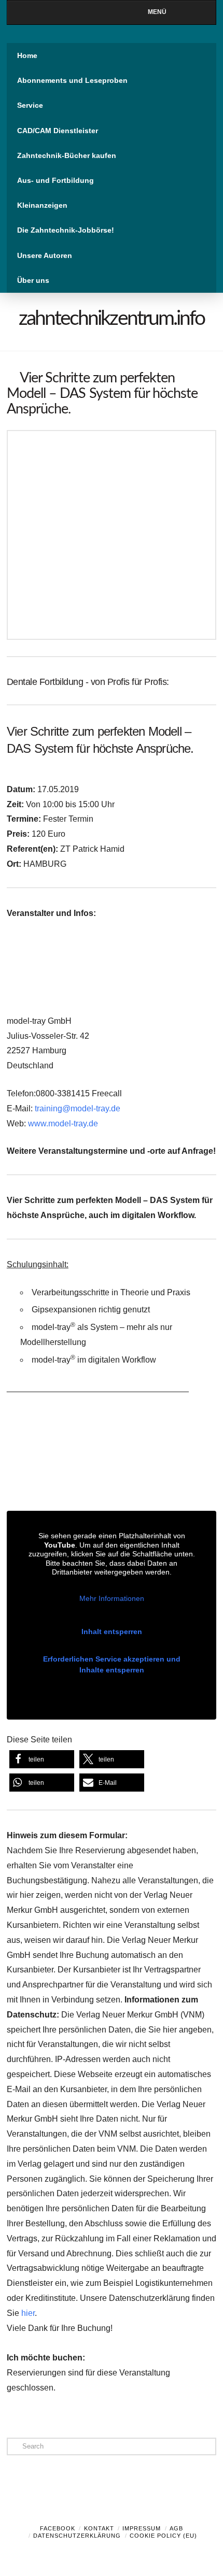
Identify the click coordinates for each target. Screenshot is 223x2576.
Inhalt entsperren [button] (112, 1632)
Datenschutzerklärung (77, 2536)
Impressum (142, 2528)
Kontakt (99, 2528)
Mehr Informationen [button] (112, 1598)
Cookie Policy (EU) (163, 2536)
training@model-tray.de (78, 1108)
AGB (176, 2528)
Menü (157, 12)
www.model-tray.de (63, 1124)
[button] (42, 1759)
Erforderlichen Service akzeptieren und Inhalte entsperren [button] (112, 1664)
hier (28, 2313)
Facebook (58, 2528)
